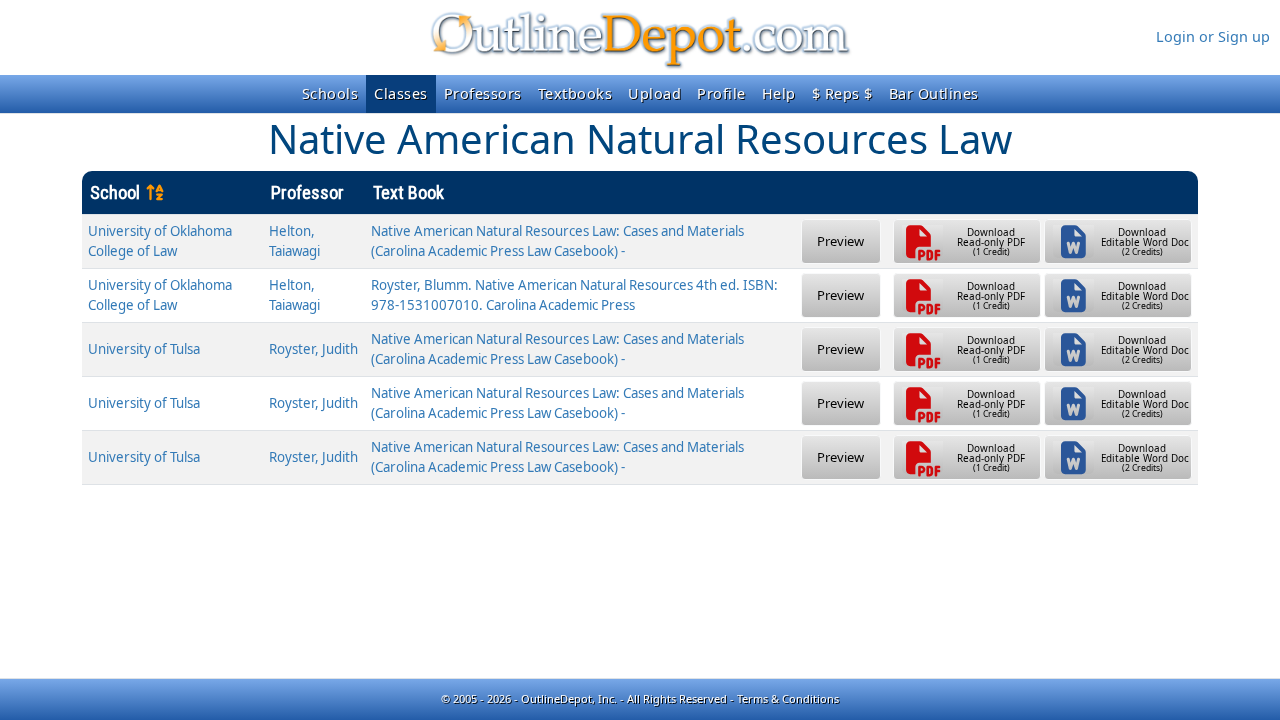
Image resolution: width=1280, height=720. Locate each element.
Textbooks (575, 93)
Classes (401, 93)
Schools (330, 93)
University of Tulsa (144, 349)
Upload (654, 93)
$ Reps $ (842, 93)
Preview (840, 241)
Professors (483, 93)
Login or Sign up (1213, 36)
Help (779, 93)
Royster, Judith (313, 349)
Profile (721, 93)
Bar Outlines (934, 93)
